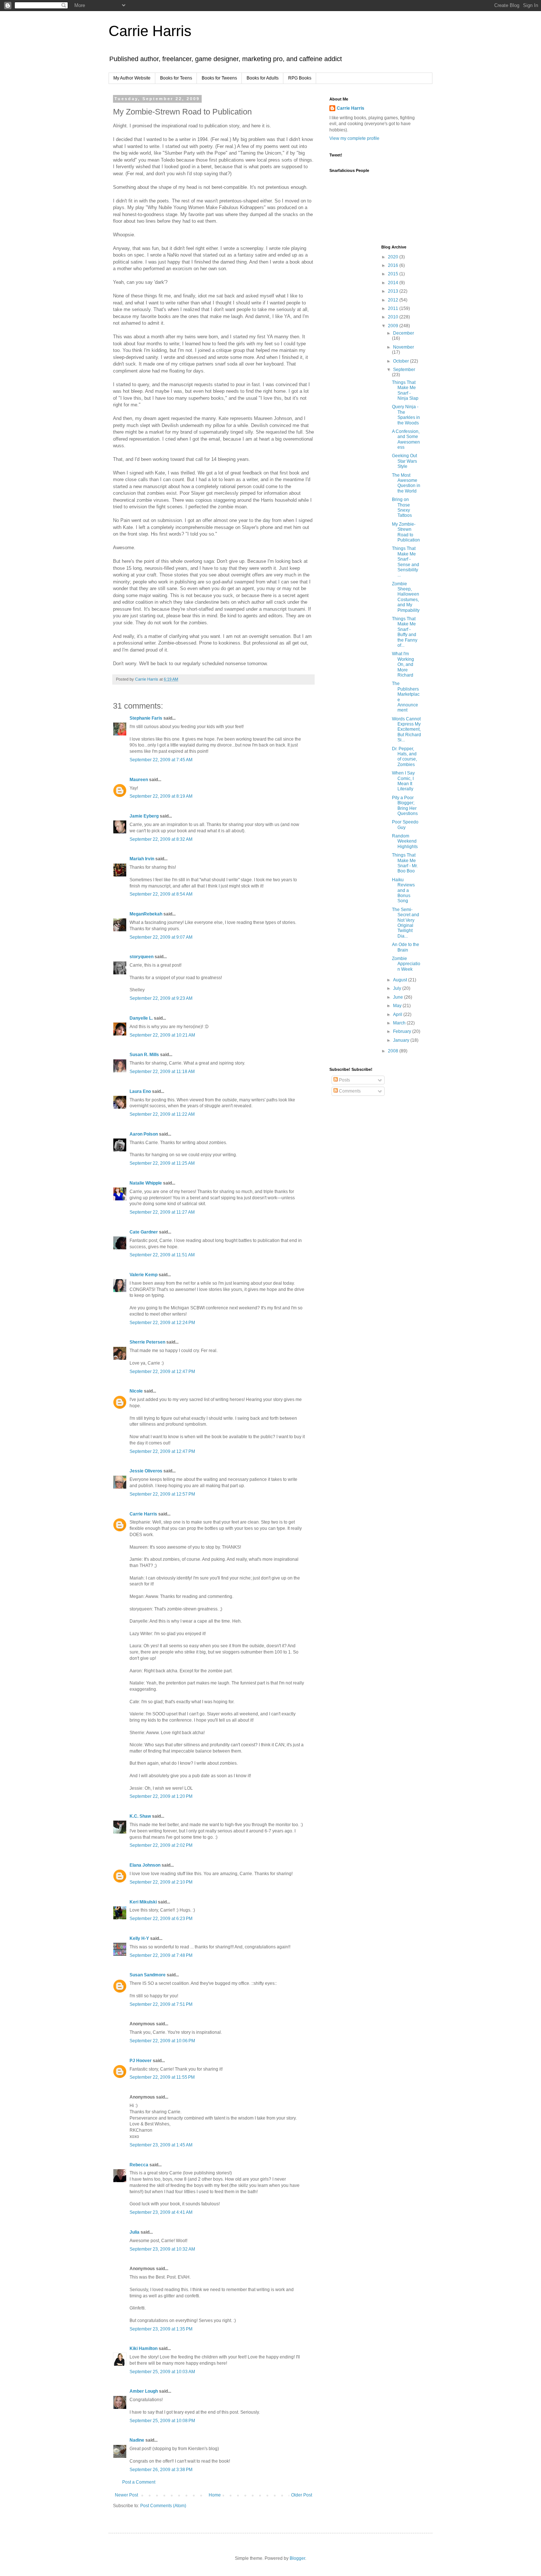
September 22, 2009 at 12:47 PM (162, 1372)
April (398, 1014)
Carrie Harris (150, 31)
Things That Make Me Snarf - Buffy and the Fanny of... (405, 632)
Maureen (139, 780)
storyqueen (142, 957)
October (402, 361)
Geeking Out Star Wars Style (404, 461)
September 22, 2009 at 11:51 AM (162, 1255)
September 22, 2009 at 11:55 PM (162, 2077)
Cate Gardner (144, 1232)
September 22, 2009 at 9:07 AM (161, 937)
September (404, 370)
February (403, 1031)
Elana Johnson (145, 1865)
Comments (349, 1091)
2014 (394, 283)
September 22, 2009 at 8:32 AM (161, 839)
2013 (394, 291)
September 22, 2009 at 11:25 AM (162, 1163)
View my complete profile (354, 138)
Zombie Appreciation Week (406, 964)
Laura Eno (140, 1091)
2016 (394, 265)
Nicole (136, 1391)
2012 (394, 300)
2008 (394, 1051)
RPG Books (300, 78)
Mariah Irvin (142, 859)
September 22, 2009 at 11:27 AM (162, 1212)
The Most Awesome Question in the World (406, 483)
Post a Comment (139, 2482)
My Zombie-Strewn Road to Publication (406, 532)
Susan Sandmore (148, 1975)
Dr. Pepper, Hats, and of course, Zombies (404, 757)
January (402, 1040)
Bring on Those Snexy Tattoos (402, 507)
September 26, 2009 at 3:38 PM (161, 2470)
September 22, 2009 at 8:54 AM (161, 894)
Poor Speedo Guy (405, 825)
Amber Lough (144, 2391)
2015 (394, 274)
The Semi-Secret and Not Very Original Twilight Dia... (406, 923)
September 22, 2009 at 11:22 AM (162, 1114)
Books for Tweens (219, 78)
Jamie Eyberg (144, 816)
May (398, 1006)
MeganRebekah (146, 914)
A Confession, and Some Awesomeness (406, 439)
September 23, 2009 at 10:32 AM (162, 2249)
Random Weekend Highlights (405, 841)
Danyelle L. (141, 1018)
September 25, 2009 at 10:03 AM (162, 2372)
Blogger (297, 2558)
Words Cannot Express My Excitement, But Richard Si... (406, 730)
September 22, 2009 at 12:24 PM (162, 1323)
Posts (344, 1080)
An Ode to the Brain (406, 947)
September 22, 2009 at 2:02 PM (161, 1845)
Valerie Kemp (144, 1275)
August (401, 980)
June (399, 997)
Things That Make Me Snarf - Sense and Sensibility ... (406, 562)
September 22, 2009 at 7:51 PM (161, 2004)
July (398, 988)
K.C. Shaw (140, 1816)
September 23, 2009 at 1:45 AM (161, 2145)
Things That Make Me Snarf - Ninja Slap (405, 390)
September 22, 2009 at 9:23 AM (161, 998)
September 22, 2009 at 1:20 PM (161, 1796)
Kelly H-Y (139, 1938)
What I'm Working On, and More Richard (403, 664)
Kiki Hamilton (144, 2349)
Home (215, 2495)
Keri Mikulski (143, 1902)
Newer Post (126, 2495)
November (404, 347)
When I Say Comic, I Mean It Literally (403, 781)
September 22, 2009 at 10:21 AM (162, 1035)
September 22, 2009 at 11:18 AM (162, 1072)
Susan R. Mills (144, 1055)
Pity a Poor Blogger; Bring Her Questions (405, 806)
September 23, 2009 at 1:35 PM (161, 2329)
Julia (135, 2232)
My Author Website (132, 78)
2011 (394, 308)
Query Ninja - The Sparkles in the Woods (406, 415)
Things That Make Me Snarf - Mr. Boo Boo (405, 863)
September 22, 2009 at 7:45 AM (161, 760)
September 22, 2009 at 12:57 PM (162, 1494)
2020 (394, 257)
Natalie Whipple (146, 1183)
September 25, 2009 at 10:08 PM (162, 2421)
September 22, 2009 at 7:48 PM (161, 1955)
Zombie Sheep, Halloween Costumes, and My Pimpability (406, 597)
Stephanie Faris (146, 718)
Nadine (137, 2440)
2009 (394, 326)
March (400, 1023)
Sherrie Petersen (147, 1342)
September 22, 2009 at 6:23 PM (161, 1919)
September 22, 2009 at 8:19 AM (161, 796)
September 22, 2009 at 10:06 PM (162, 2041)
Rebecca (139, 2165)
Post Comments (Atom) (163, 2506)
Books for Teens (176, 78)
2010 (394, 317)
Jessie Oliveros (146, 1471)
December (404, 333)
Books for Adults (263, 78)
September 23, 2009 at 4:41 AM (161, 2212)
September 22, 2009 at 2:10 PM (161, 1882)
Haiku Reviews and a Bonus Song (403, 890)
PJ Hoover (141, 2061)
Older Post (302, 2495)
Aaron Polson (144, 1134)
